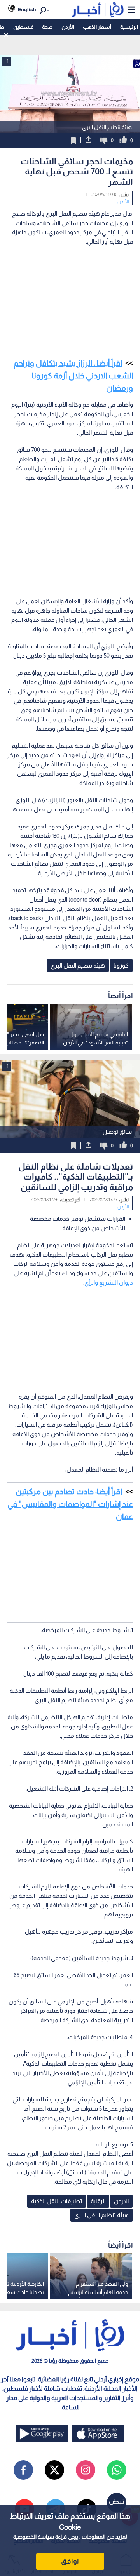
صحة (47, 27)
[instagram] (86, 2470)
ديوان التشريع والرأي (109, 1282)
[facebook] (23, 2470)
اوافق (70, 2561)
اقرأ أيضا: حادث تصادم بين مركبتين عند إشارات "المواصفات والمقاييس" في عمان (70, 1504)
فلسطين (23, 27)
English (27, 10)
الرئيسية (129, 27)
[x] (54, 2470)
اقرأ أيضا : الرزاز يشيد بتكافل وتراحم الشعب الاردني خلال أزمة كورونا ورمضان (73, 376)
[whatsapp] (117, 2470)
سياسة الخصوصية (34, 2537)
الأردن (68, 27)
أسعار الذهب (97, 27)
